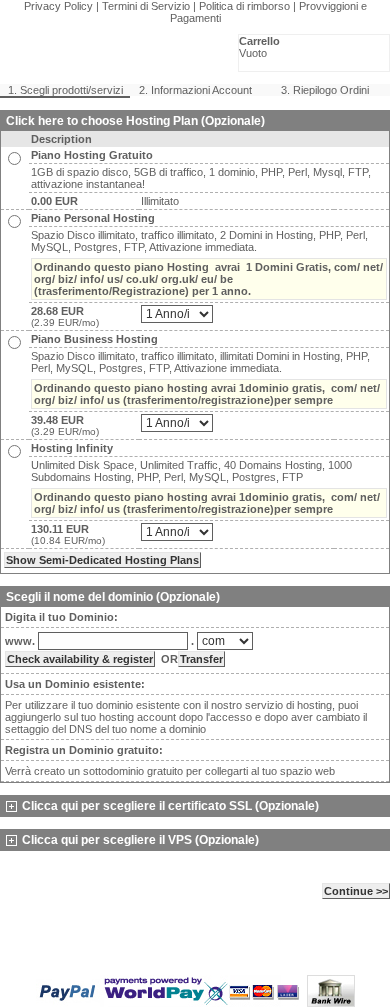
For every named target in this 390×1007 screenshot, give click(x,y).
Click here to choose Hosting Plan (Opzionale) (135, 121)
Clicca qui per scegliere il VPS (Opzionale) (140, 840)
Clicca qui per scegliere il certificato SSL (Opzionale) (170, 806)
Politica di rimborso (244, 6)
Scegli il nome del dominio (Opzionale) (113, 597)
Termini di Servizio (146, 6)
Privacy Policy (58, 6)
